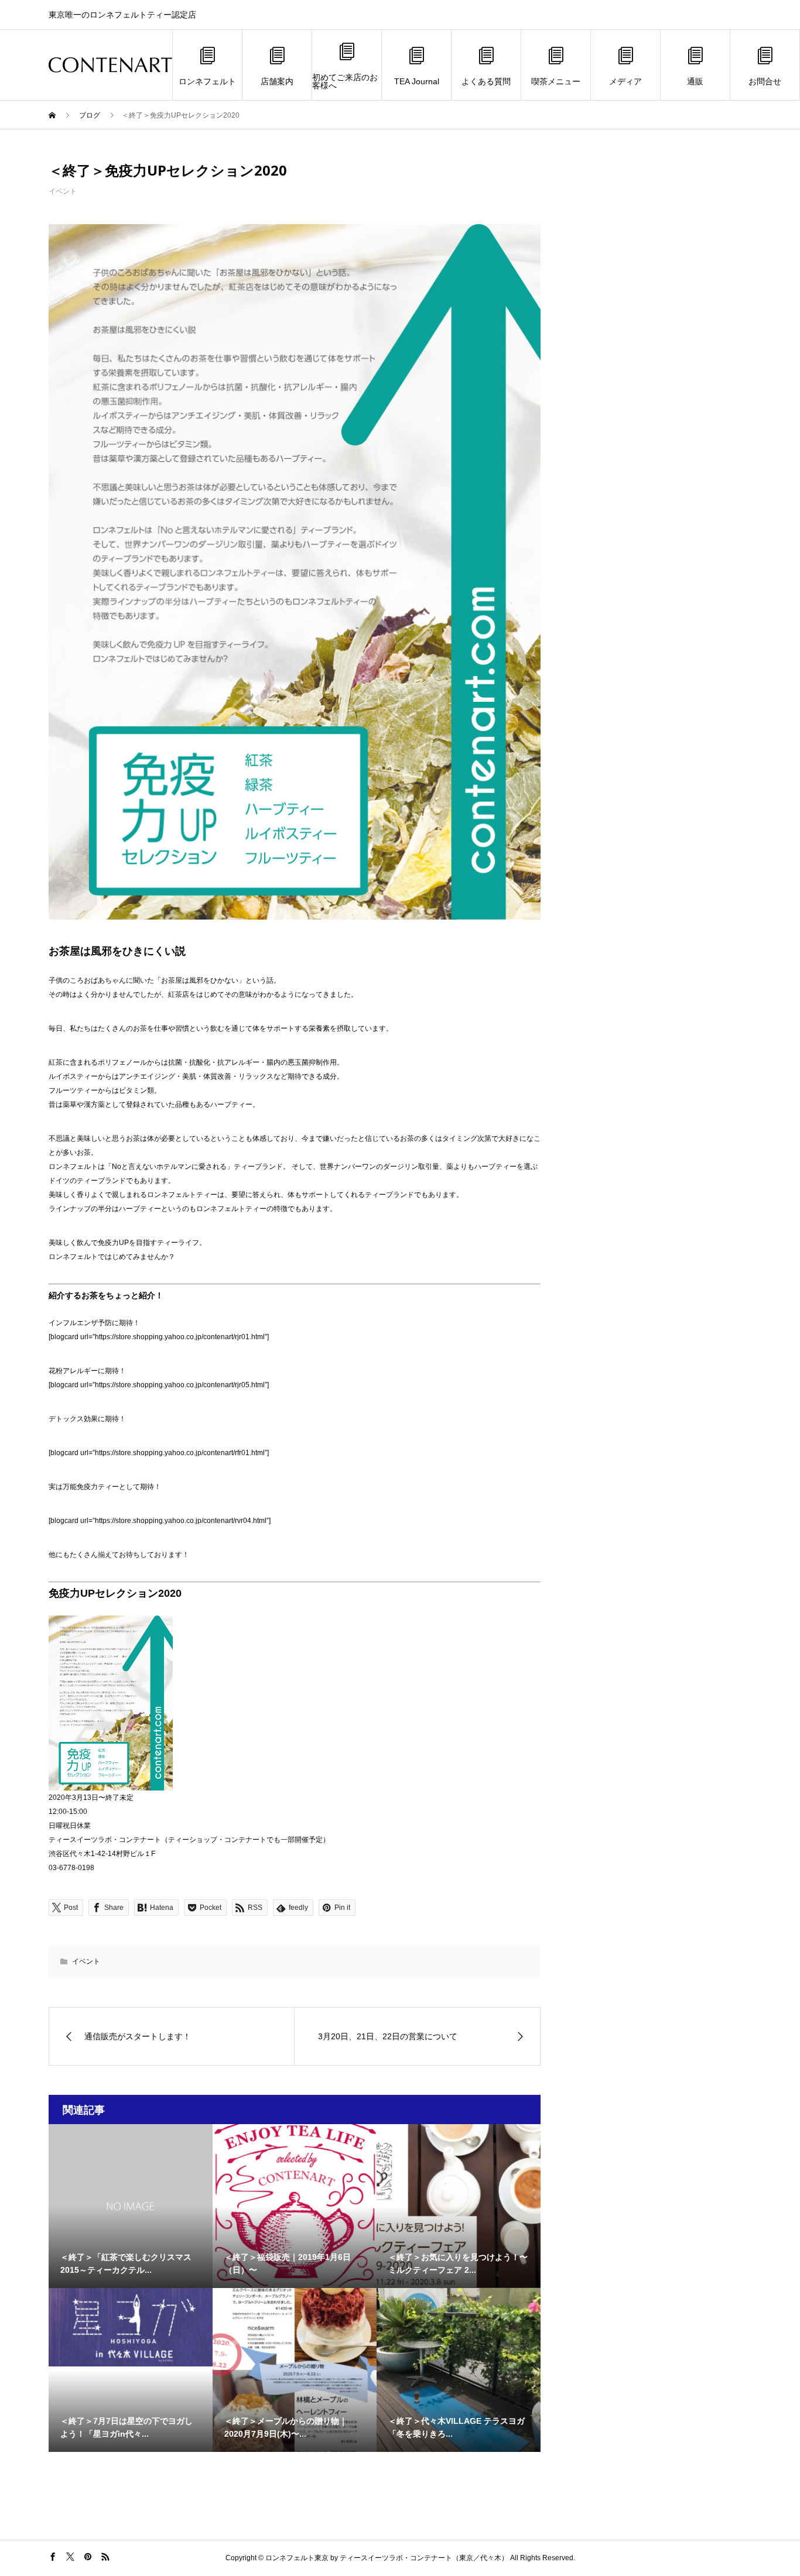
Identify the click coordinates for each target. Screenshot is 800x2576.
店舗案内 (277, 81)
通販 (695, 81)
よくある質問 (486, 81)
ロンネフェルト (207, 81)
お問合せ (765, 81)
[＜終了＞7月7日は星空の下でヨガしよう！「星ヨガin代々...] (131, 2327)
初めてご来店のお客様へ (345, 81)
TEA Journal (417, 81)
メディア (625, 81)
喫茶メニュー (556, 81)
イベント (63, 191)
